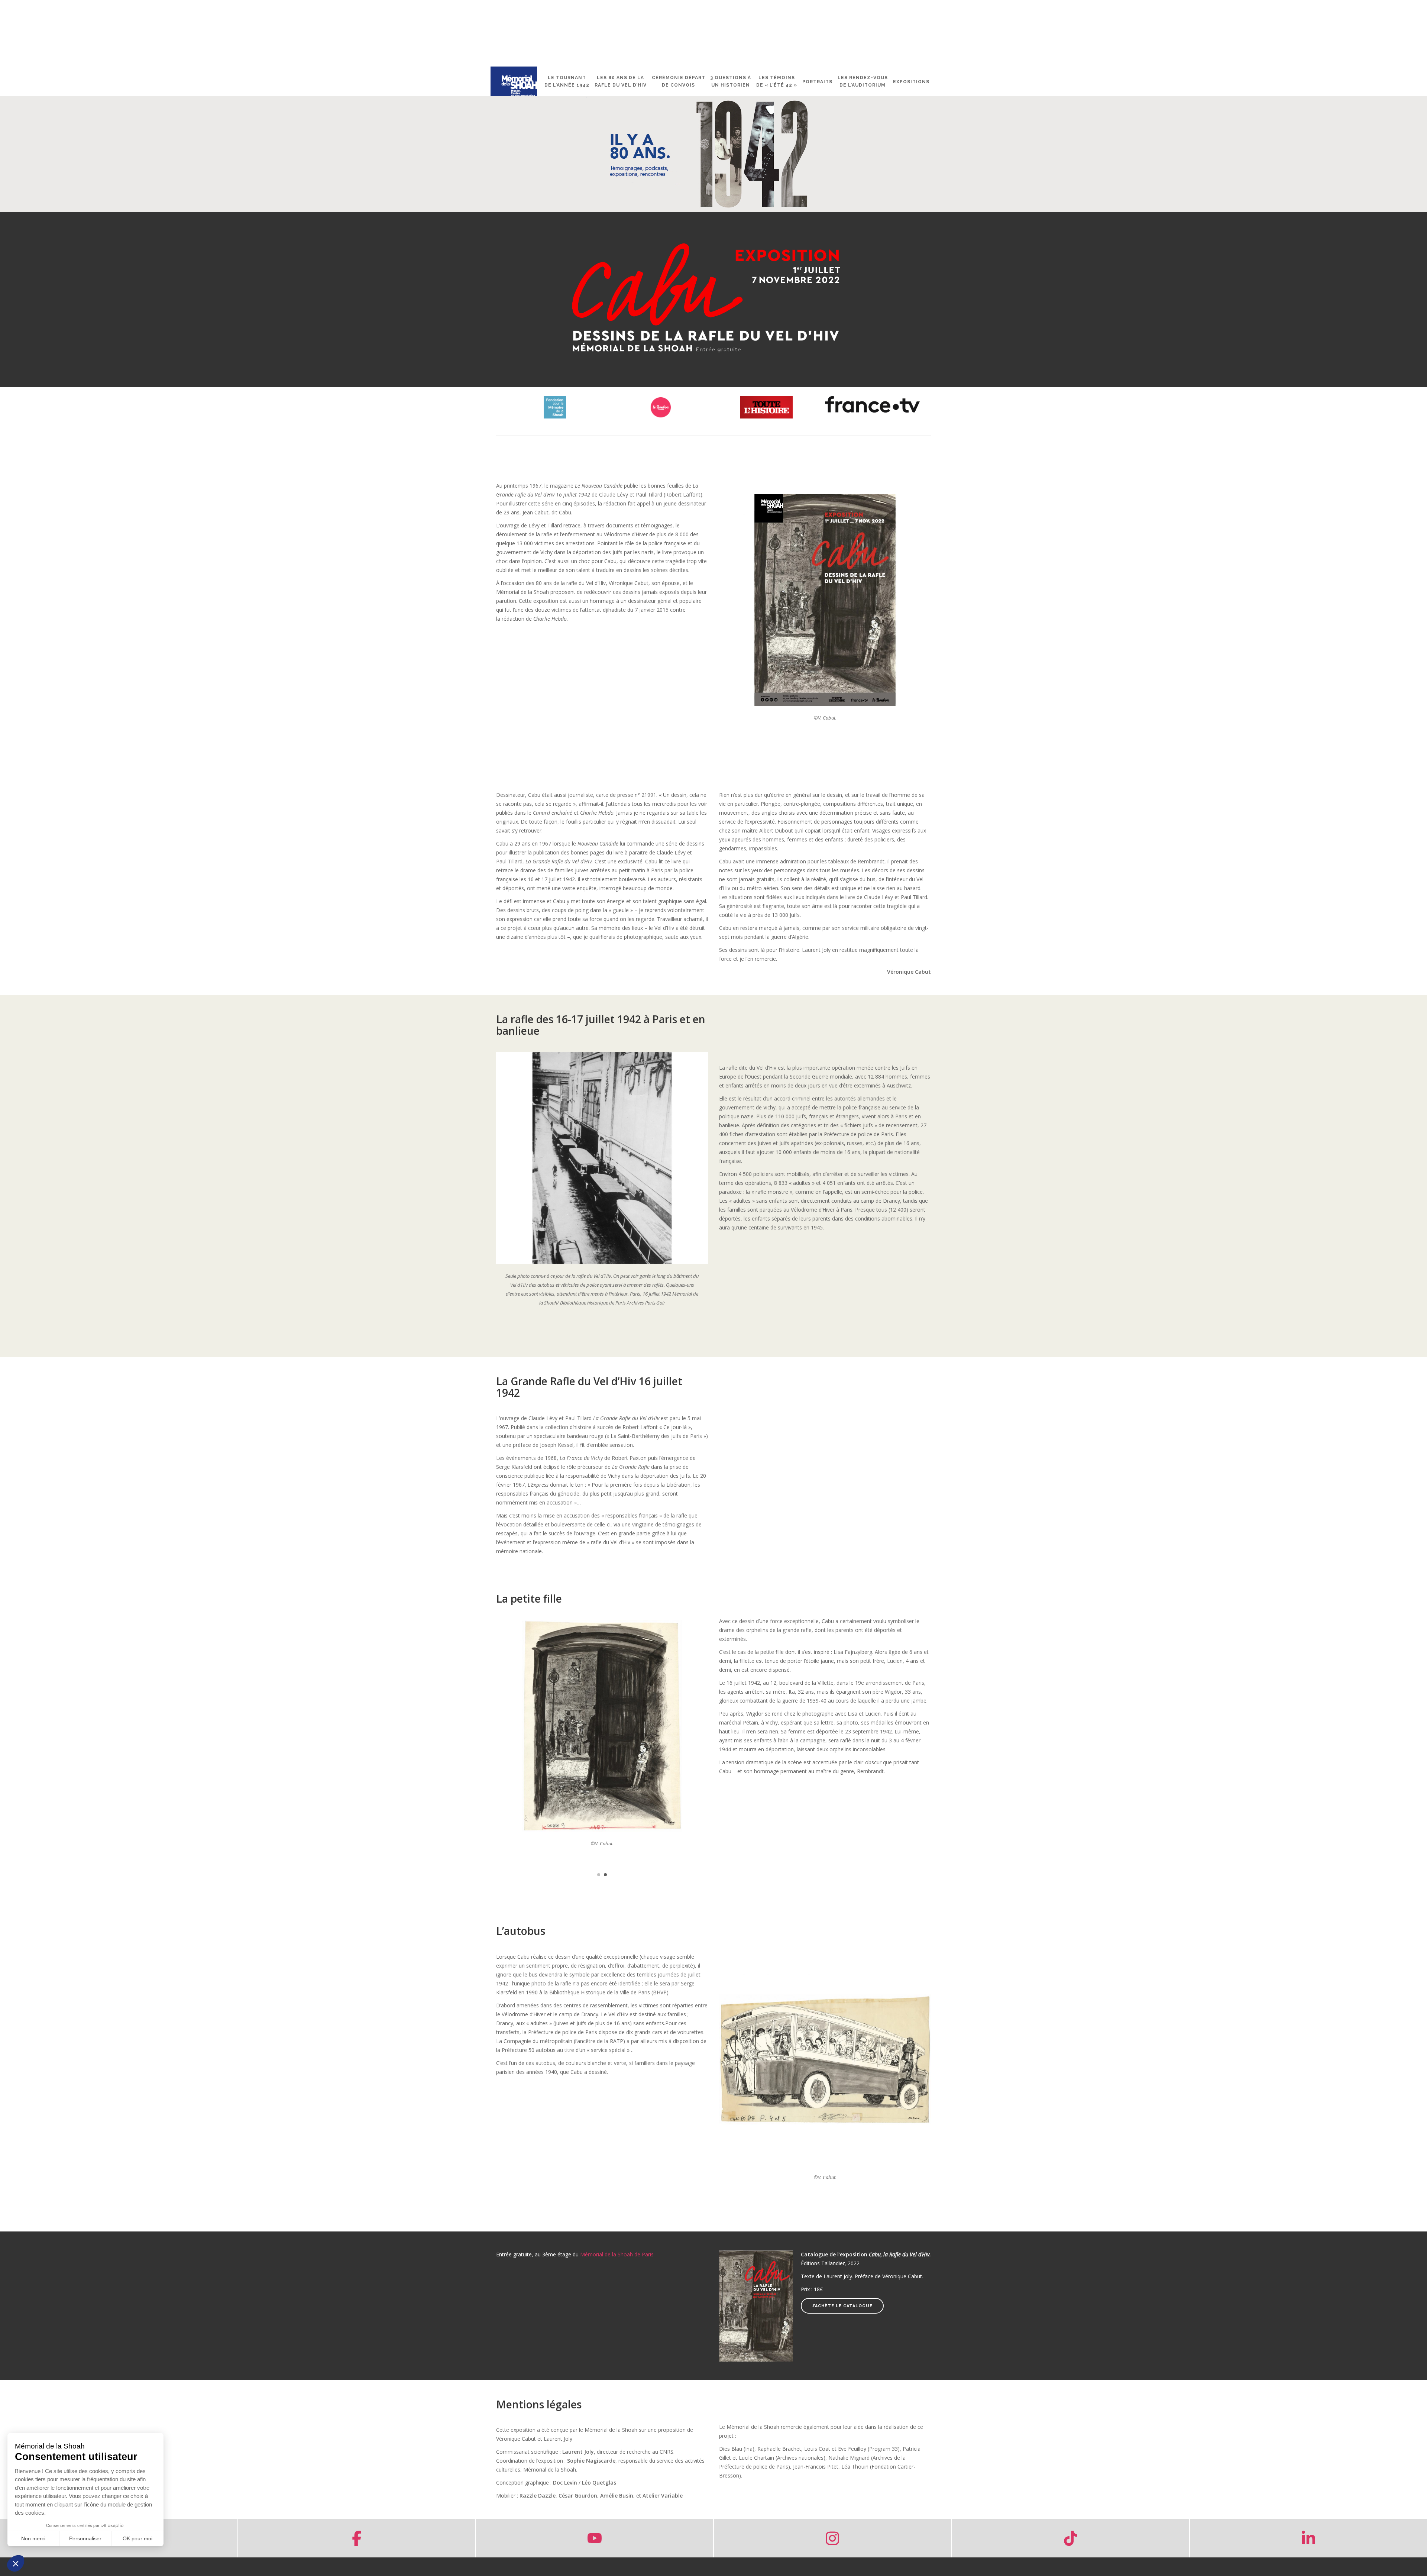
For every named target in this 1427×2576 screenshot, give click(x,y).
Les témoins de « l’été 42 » (777, 81)
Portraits (817, 82)
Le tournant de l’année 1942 (567, 81)
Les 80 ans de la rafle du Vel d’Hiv (621, 81)
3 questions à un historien (731, 81)
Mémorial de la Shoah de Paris (618, 2254)
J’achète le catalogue (842, 2306)
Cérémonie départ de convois (679, 81)
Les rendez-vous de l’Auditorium (863, 81)
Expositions (911, 82)
